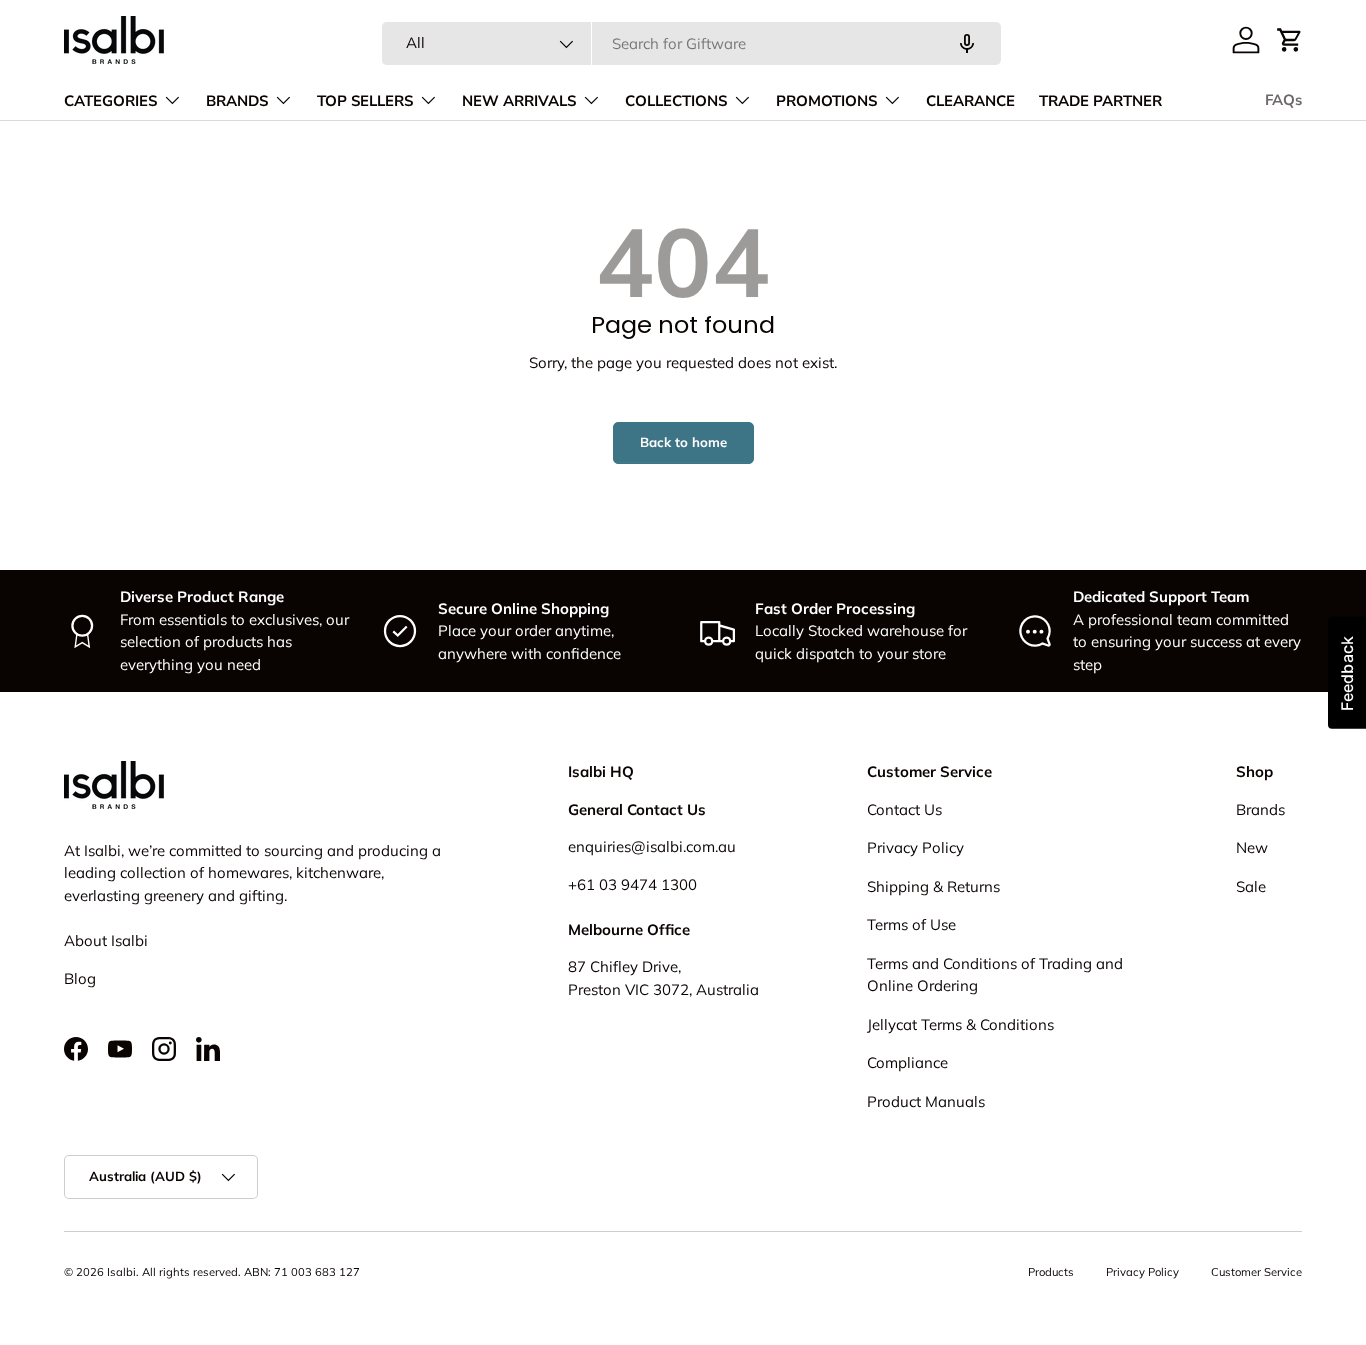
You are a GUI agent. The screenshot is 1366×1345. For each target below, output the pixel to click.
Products (1051, 1272)
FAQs (1283, 100)
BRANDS (237, 101)
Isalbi (121, 1272)
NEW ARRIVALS (519, 101)
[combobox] (691, 43)
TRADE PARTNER (1100, 101)
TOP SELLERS (365, 101)
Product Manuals (926, 1101)
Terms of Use (911, 924)
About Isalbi (106, 940)
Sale (1251, 886)
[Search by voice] (967, 44)
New (1252, 847)
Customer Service (1256, 1272)
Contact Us (904, 809)
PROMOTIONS (826, 101)
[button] (1290, 40)
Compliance (907, 1062)
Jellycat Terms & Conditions (960, 1024)
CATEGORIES (110, 101)
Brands (1260, 809)
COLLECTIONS (676, 101)
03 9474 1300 (648, 884)
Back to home (683, 442)
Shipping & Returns (933, 886)
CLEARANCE (970, 101)
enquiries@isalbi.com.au (652, 846)
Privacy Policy (915, 847)
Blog (80, 978)
